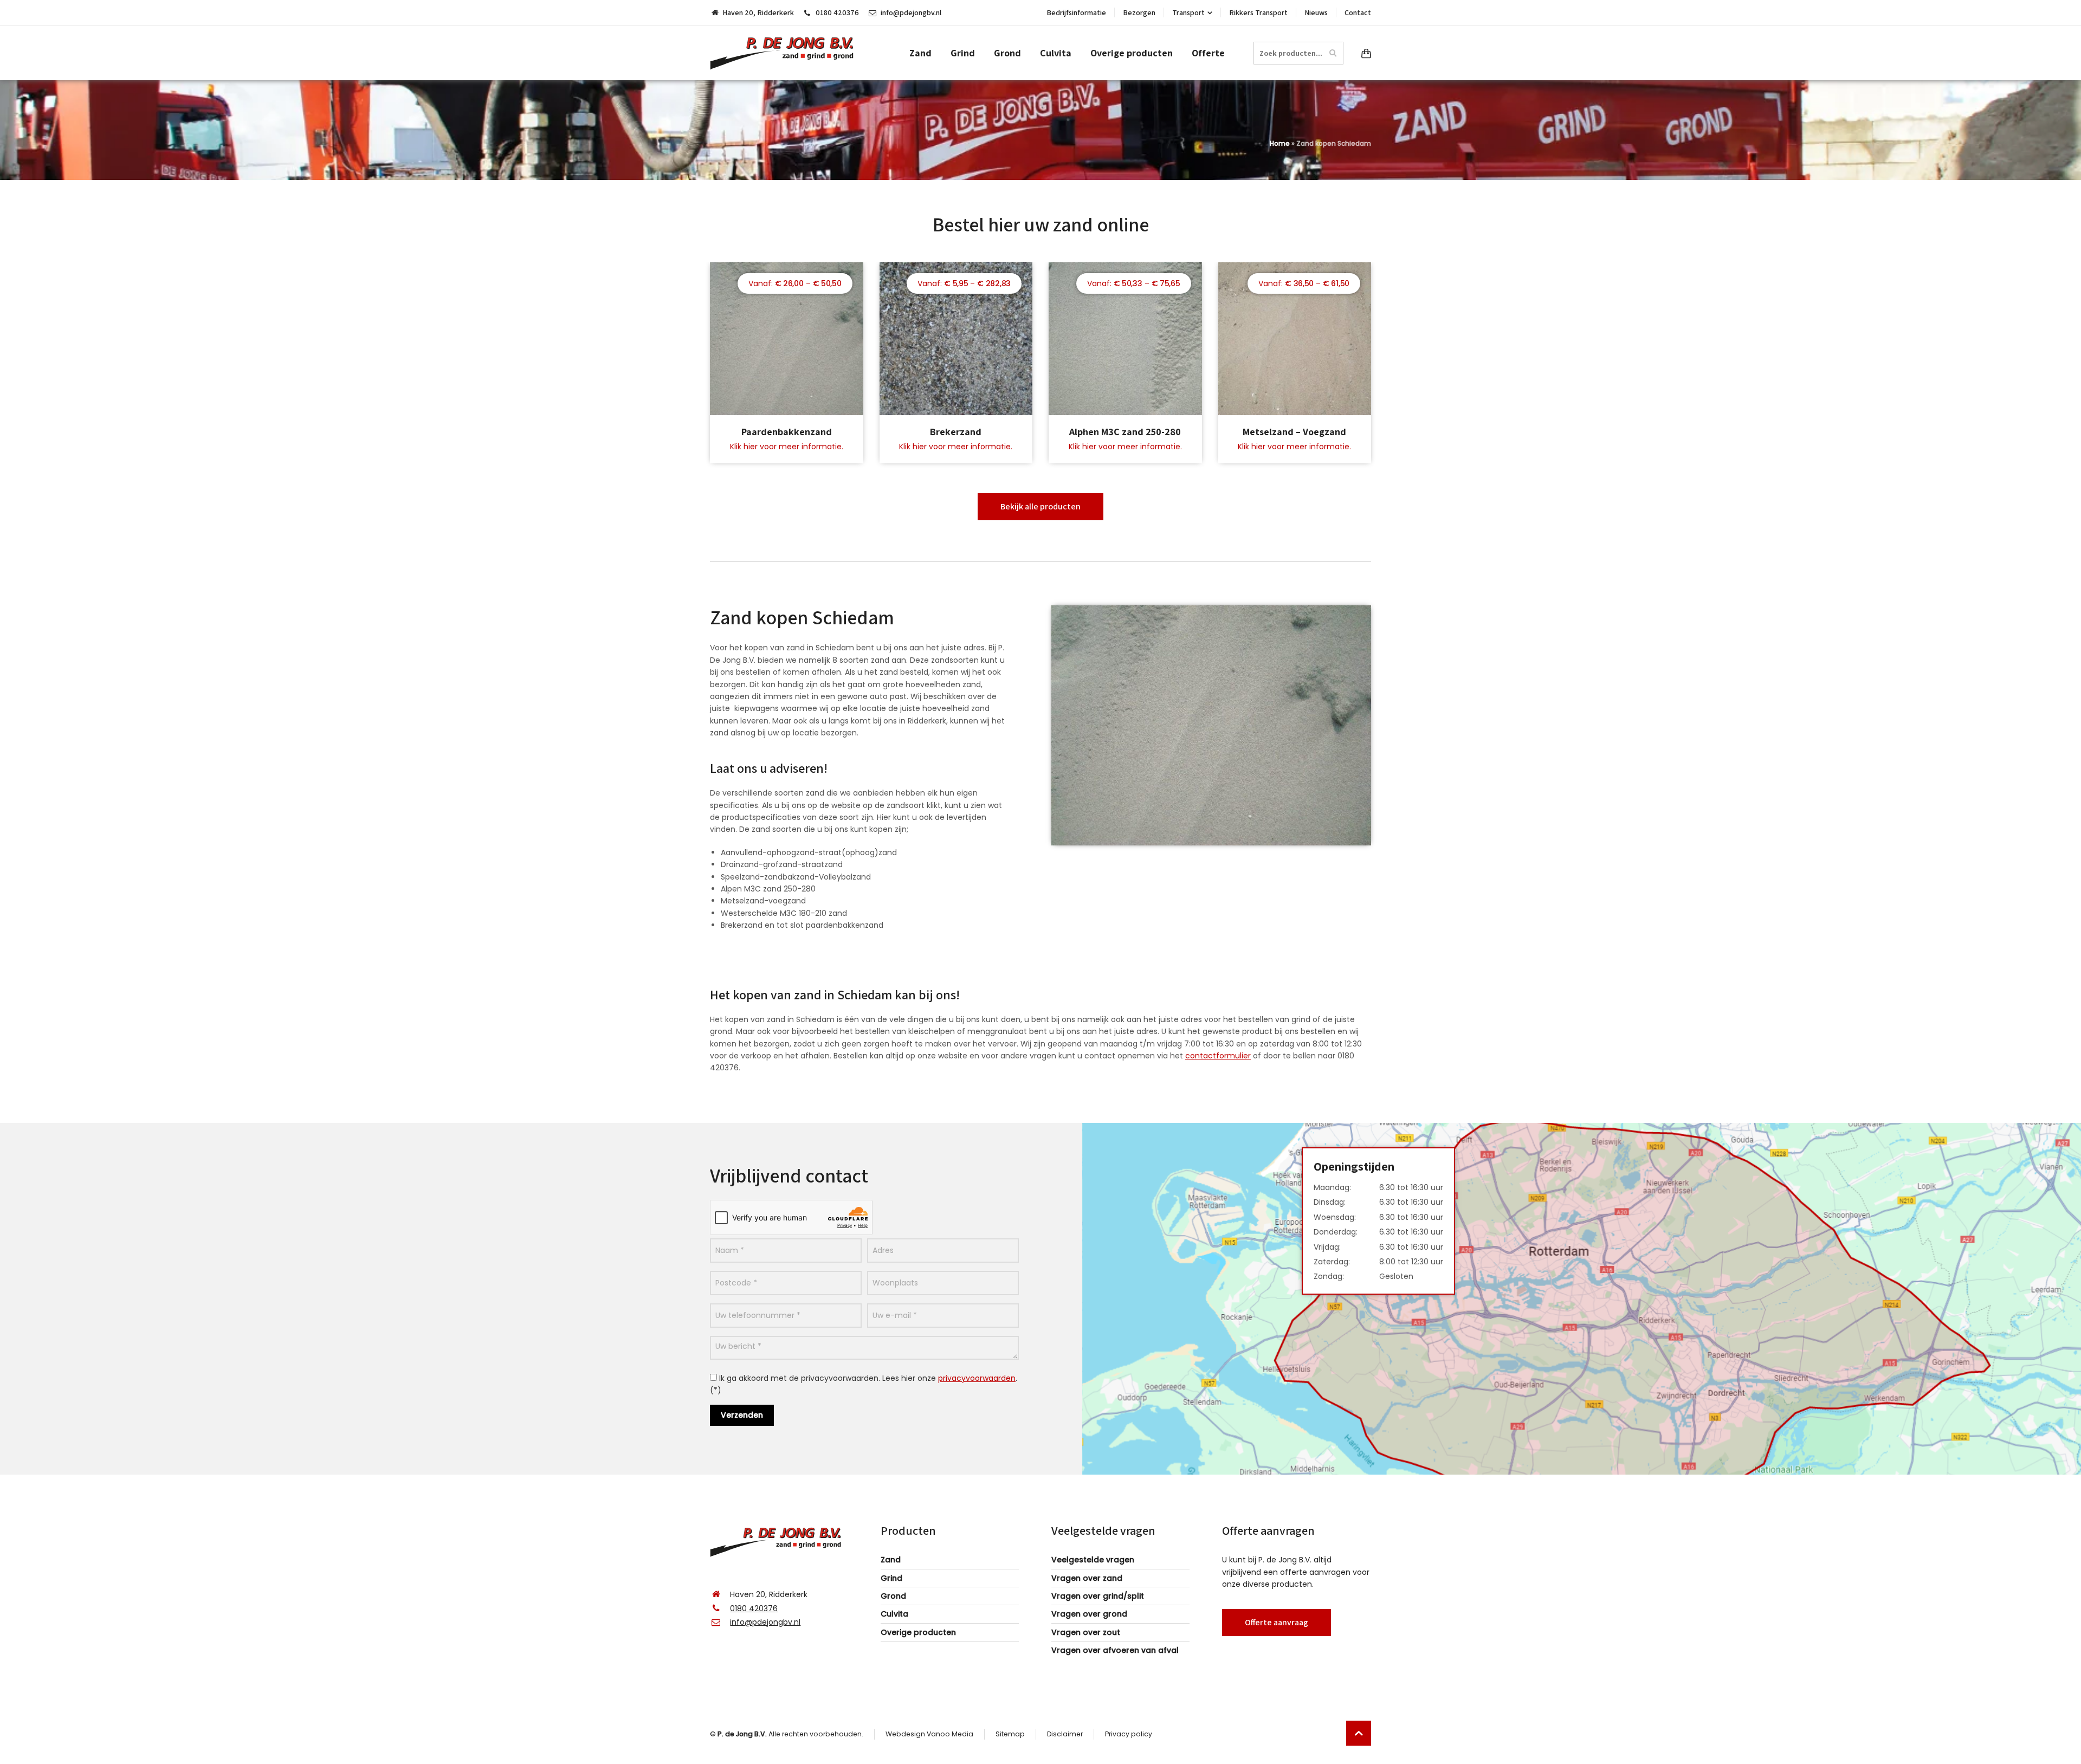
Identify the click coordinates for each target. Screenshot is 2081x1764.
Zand (891, 1560)
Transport (1188, 12)
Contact (1358, 12)
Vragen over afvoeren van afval (1115, 1650)
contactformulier (1218, 1056)
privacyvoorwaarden (977, 1378)
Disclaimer (1065, 1734)
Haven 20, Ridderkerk (758, 12)
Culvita (894, 1614)
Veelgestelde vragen (1093, 1560)
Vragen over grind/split (1098, 1596)
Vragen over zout (1086, 1632)
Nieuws (1316, 12)
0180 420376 (837, 12)
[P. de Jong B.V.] (786, 53)
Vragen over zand (1087, 1578)
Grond (893, 1596)
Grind (891, 1578)
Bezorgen (1139, 12)
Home (1280, 143)
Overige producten (918, 1632)
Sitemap (1010, 1734)
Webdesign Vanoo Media (929, 1734)
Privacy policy (1129, 1734)
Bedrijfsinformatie (1076, 12)
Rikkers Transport (1258, 12)
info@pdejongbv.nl (911, 12)
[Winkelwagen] (1364, 53)
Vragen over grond (1089, 1614)
